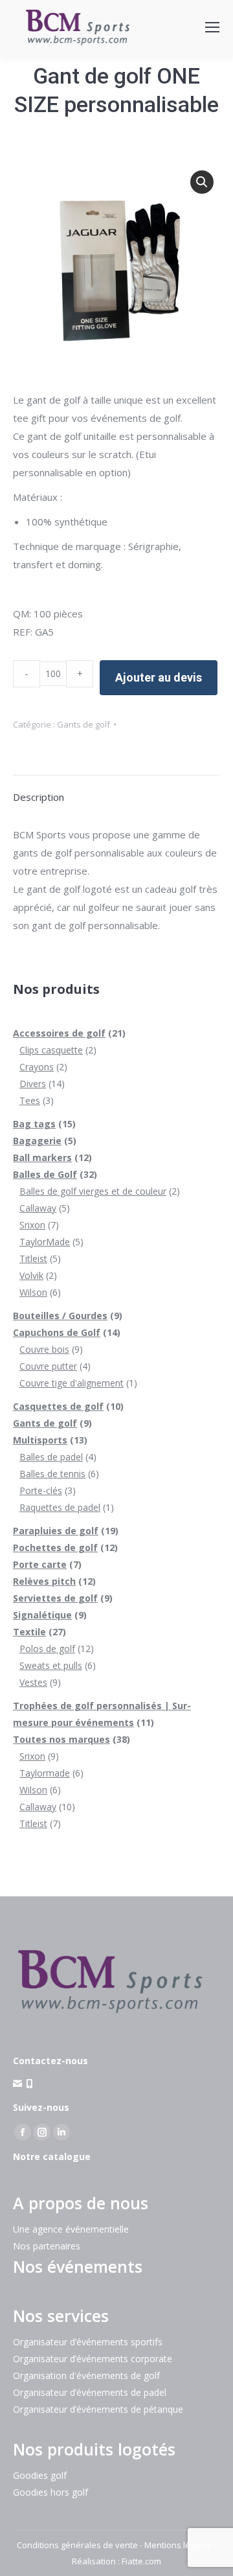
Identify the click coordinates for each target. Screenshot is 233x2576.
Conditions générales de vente (77, 2545)
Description (39, 797)
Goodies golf (40, 2475)
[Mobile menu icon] (212, 27)
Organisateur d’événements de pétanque (98, 2409)
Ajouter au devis (159, 677)
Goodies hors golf (50, 2492)
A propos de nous (81, 2203)
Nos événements (78, 2266)
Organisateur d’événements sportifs (88, 2342)
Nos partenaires (47, 2246)
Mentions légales (178, 2545)
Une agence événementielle (71, 2229)
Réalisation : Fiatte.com (116, 2561)
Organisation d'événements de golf (86, 2375)
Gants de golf (83, 724)
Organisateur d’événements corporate (93, 2359)
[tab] (116, 790)
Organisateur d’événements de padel (90, 2392)
